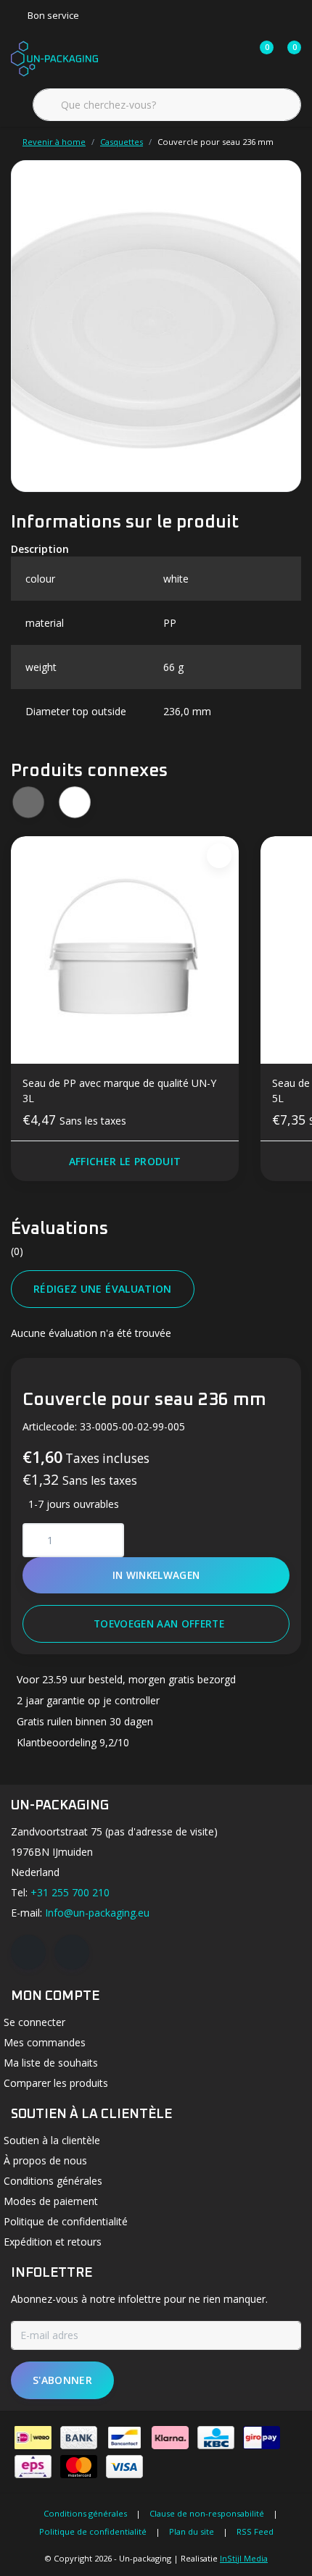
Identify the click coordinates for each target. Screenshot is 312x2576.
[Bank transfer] (79, 2438)
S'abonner (62, 2380)
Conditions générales (85, 2513)
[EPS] (33, 2467)
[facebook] (28, 1952)
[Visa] (124, 2467)
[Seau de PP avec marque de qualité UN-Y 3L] (125, 950)
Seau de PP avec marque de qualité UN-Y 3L (119, 1091)
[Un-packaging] (54, 57)
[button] (74, 802)
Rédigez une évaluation (103, 1289)
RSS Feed (255, 2531)
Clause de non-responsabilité (207, 2513)
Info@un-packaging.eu (97, 1913)
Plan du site (192, 2531)
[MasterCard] (79, 2467)
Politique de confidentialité (93, 2531)
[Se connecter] (205, 58)
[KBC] (216, 2438)
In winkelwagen (156, 1575)
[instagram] (72, 1952)
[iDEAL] (33, 2438)
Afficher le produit (125, 1161)
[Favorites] (232, 58)
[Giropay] (262, 2438)
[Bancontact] (124, 2438)
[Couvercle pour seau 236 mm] (156, 326)
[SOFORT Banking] (170, 2438)
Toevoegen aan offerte (159, 1623)
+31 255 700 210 (70, 1892)
